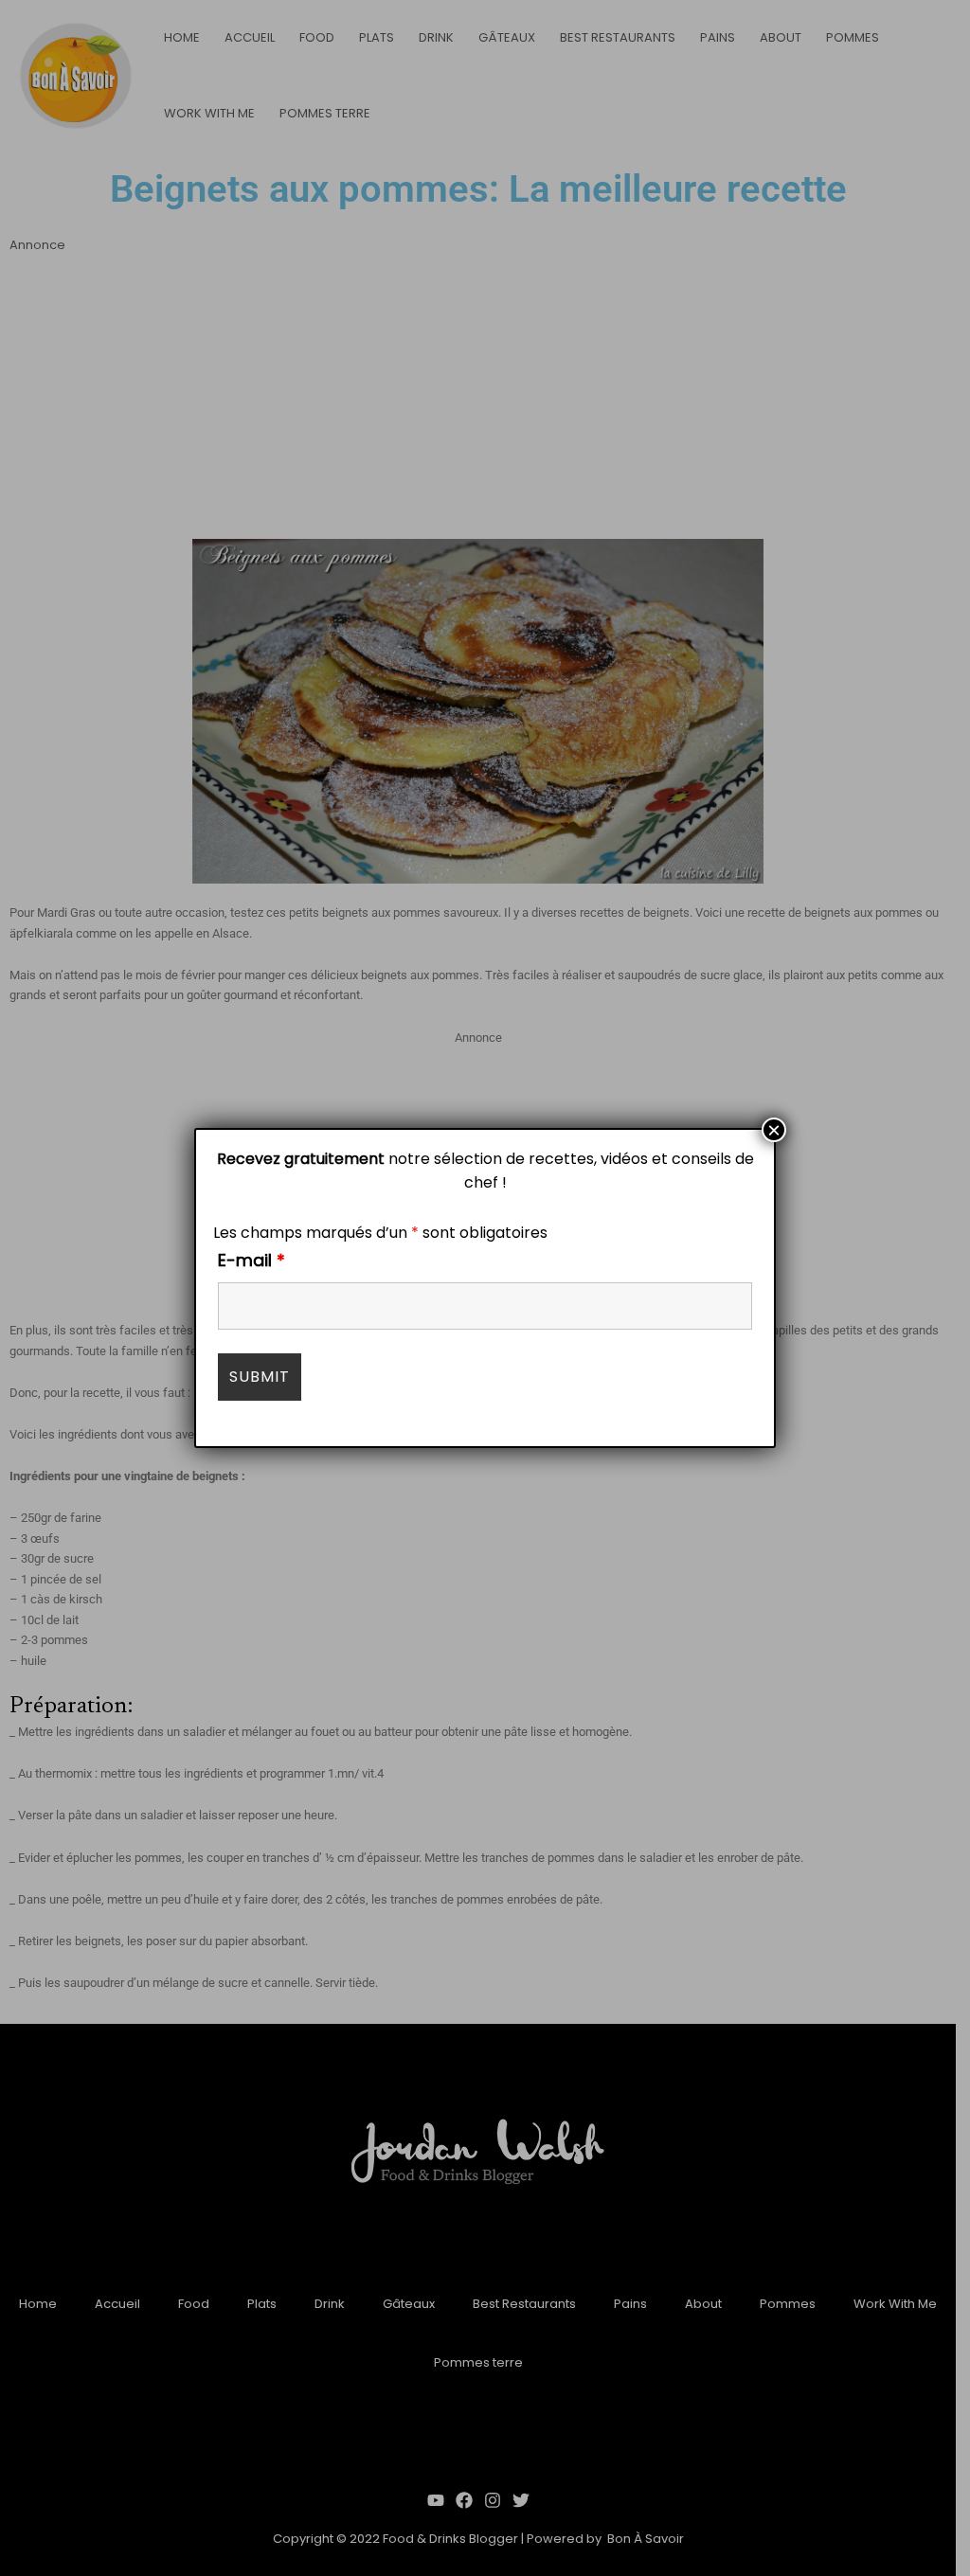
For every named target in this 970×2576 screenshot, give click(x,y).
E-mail (251, 1260)
